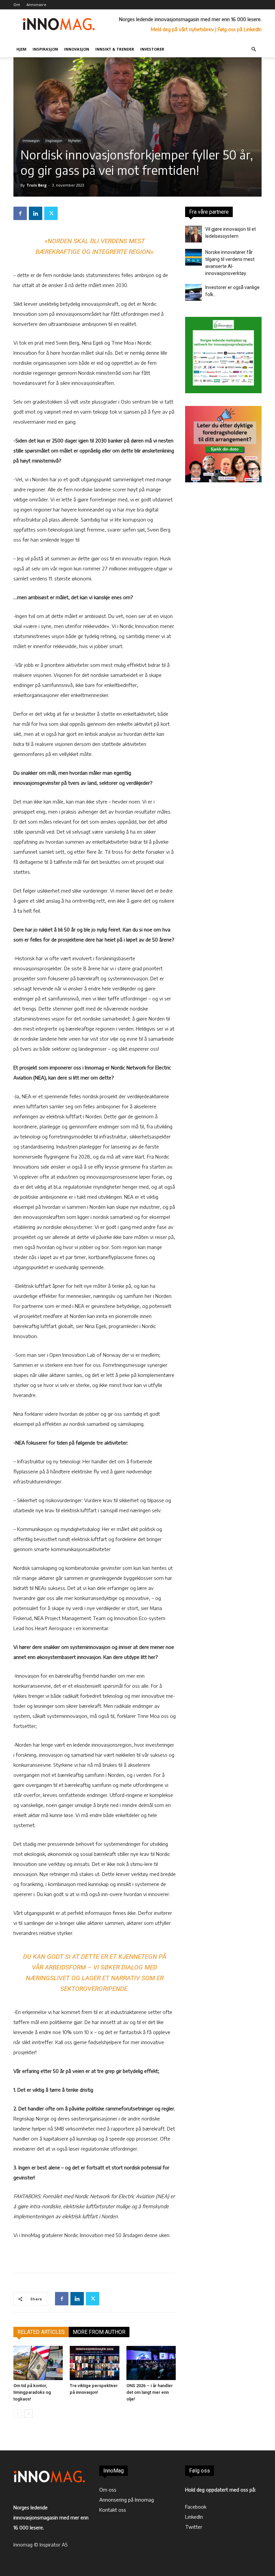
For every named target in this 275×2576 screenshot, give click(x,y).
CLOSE (260, 42)
